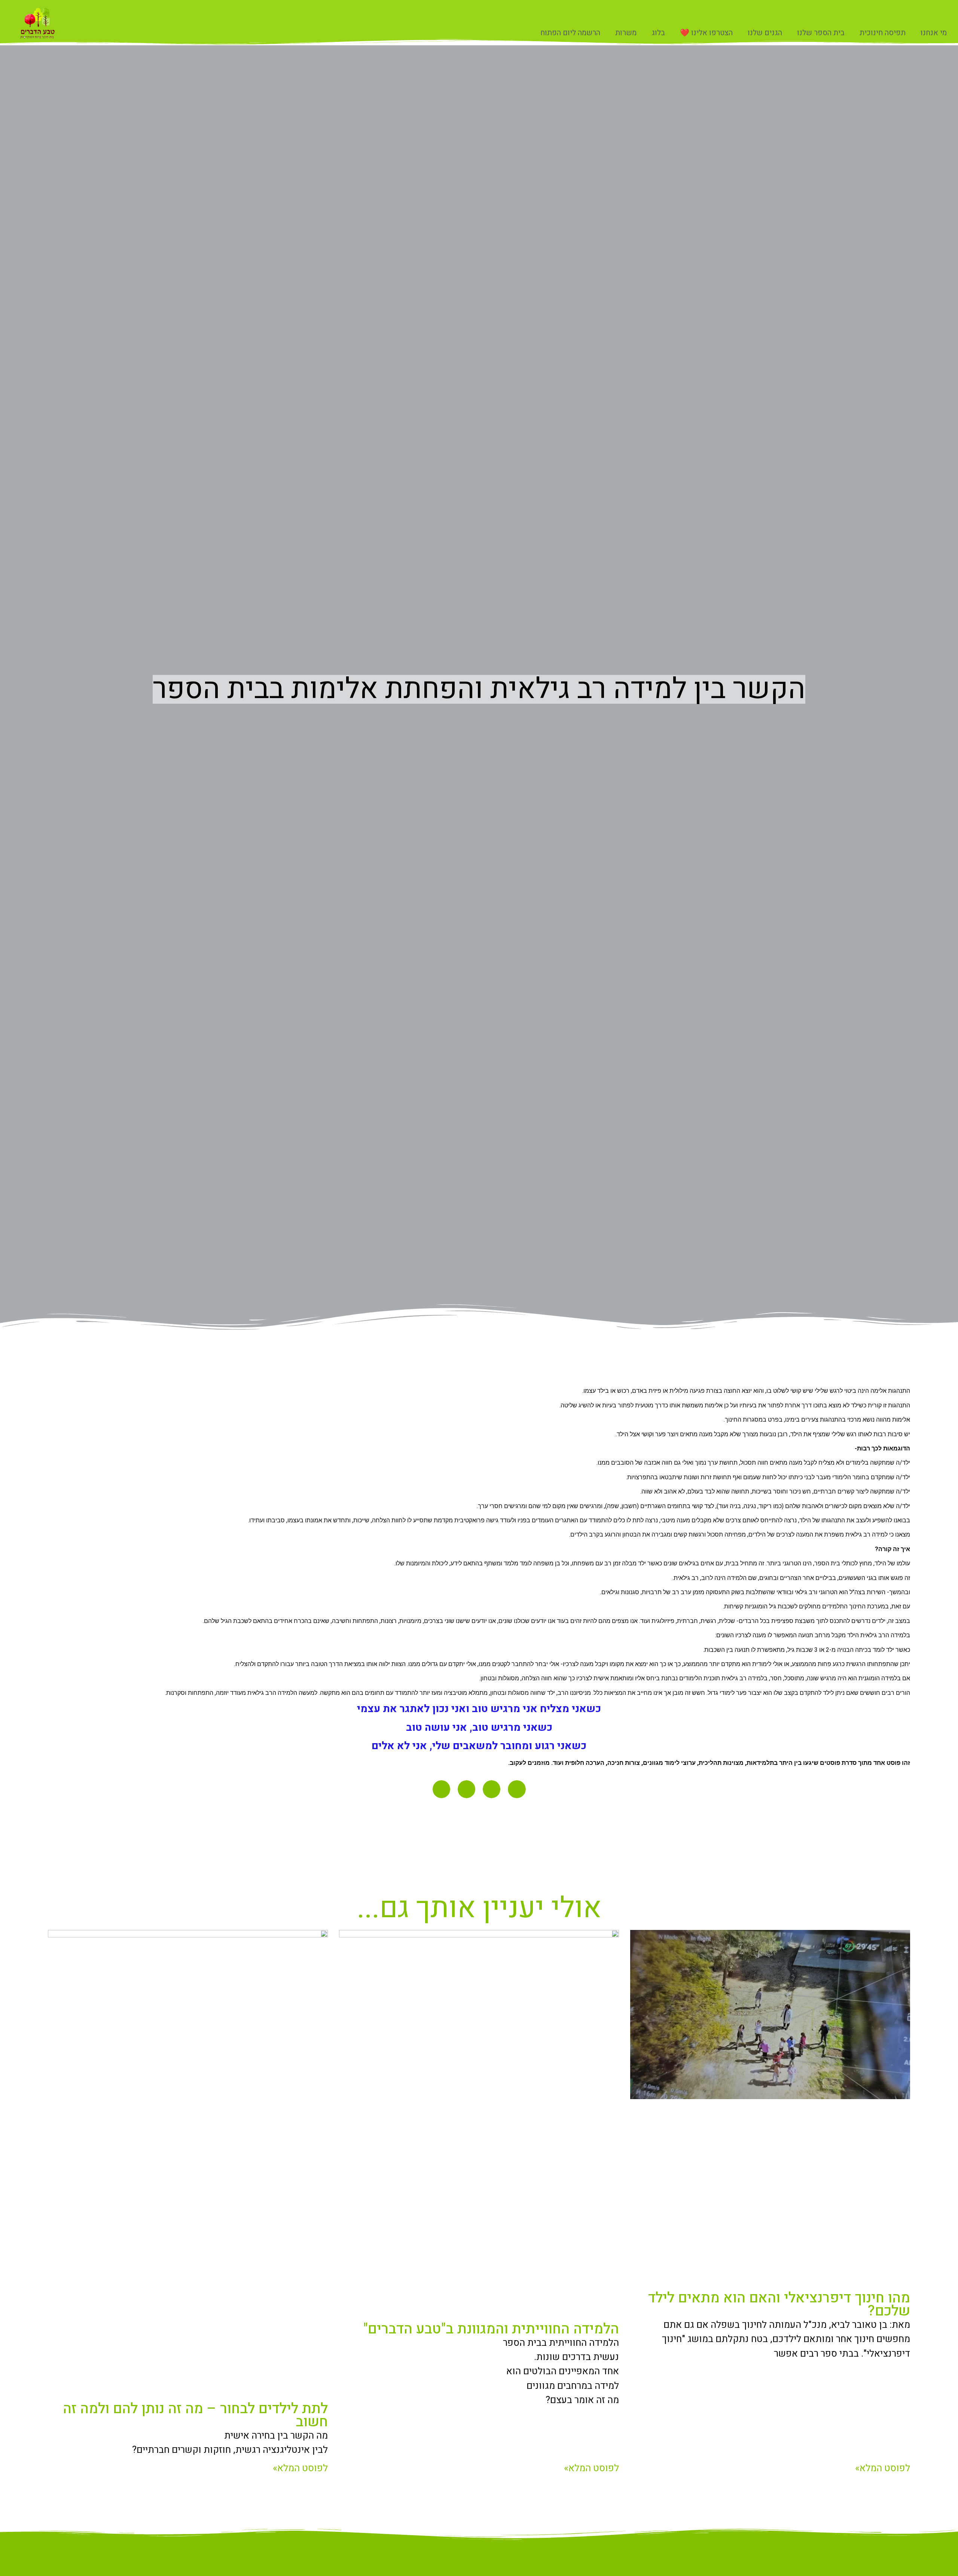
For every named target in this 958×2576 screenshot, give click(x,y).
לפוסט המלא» (883, 2468)
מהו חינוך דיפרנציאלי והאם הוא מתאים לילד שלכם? (779, 2304)
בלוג (658, 33)
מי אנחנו (934, 33)
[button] (517, 1789)
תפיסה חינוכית (883, 33)
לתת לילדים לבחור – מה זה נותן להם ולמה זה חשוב (195, 2415)
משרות (626, 33)
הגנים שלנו (765, 33)
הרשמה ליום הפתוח (570, 33)
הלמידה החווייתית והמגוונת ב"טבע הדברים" (491, 2329)
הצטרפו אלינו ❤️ (706, 33)
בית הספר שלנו (821, 33)
